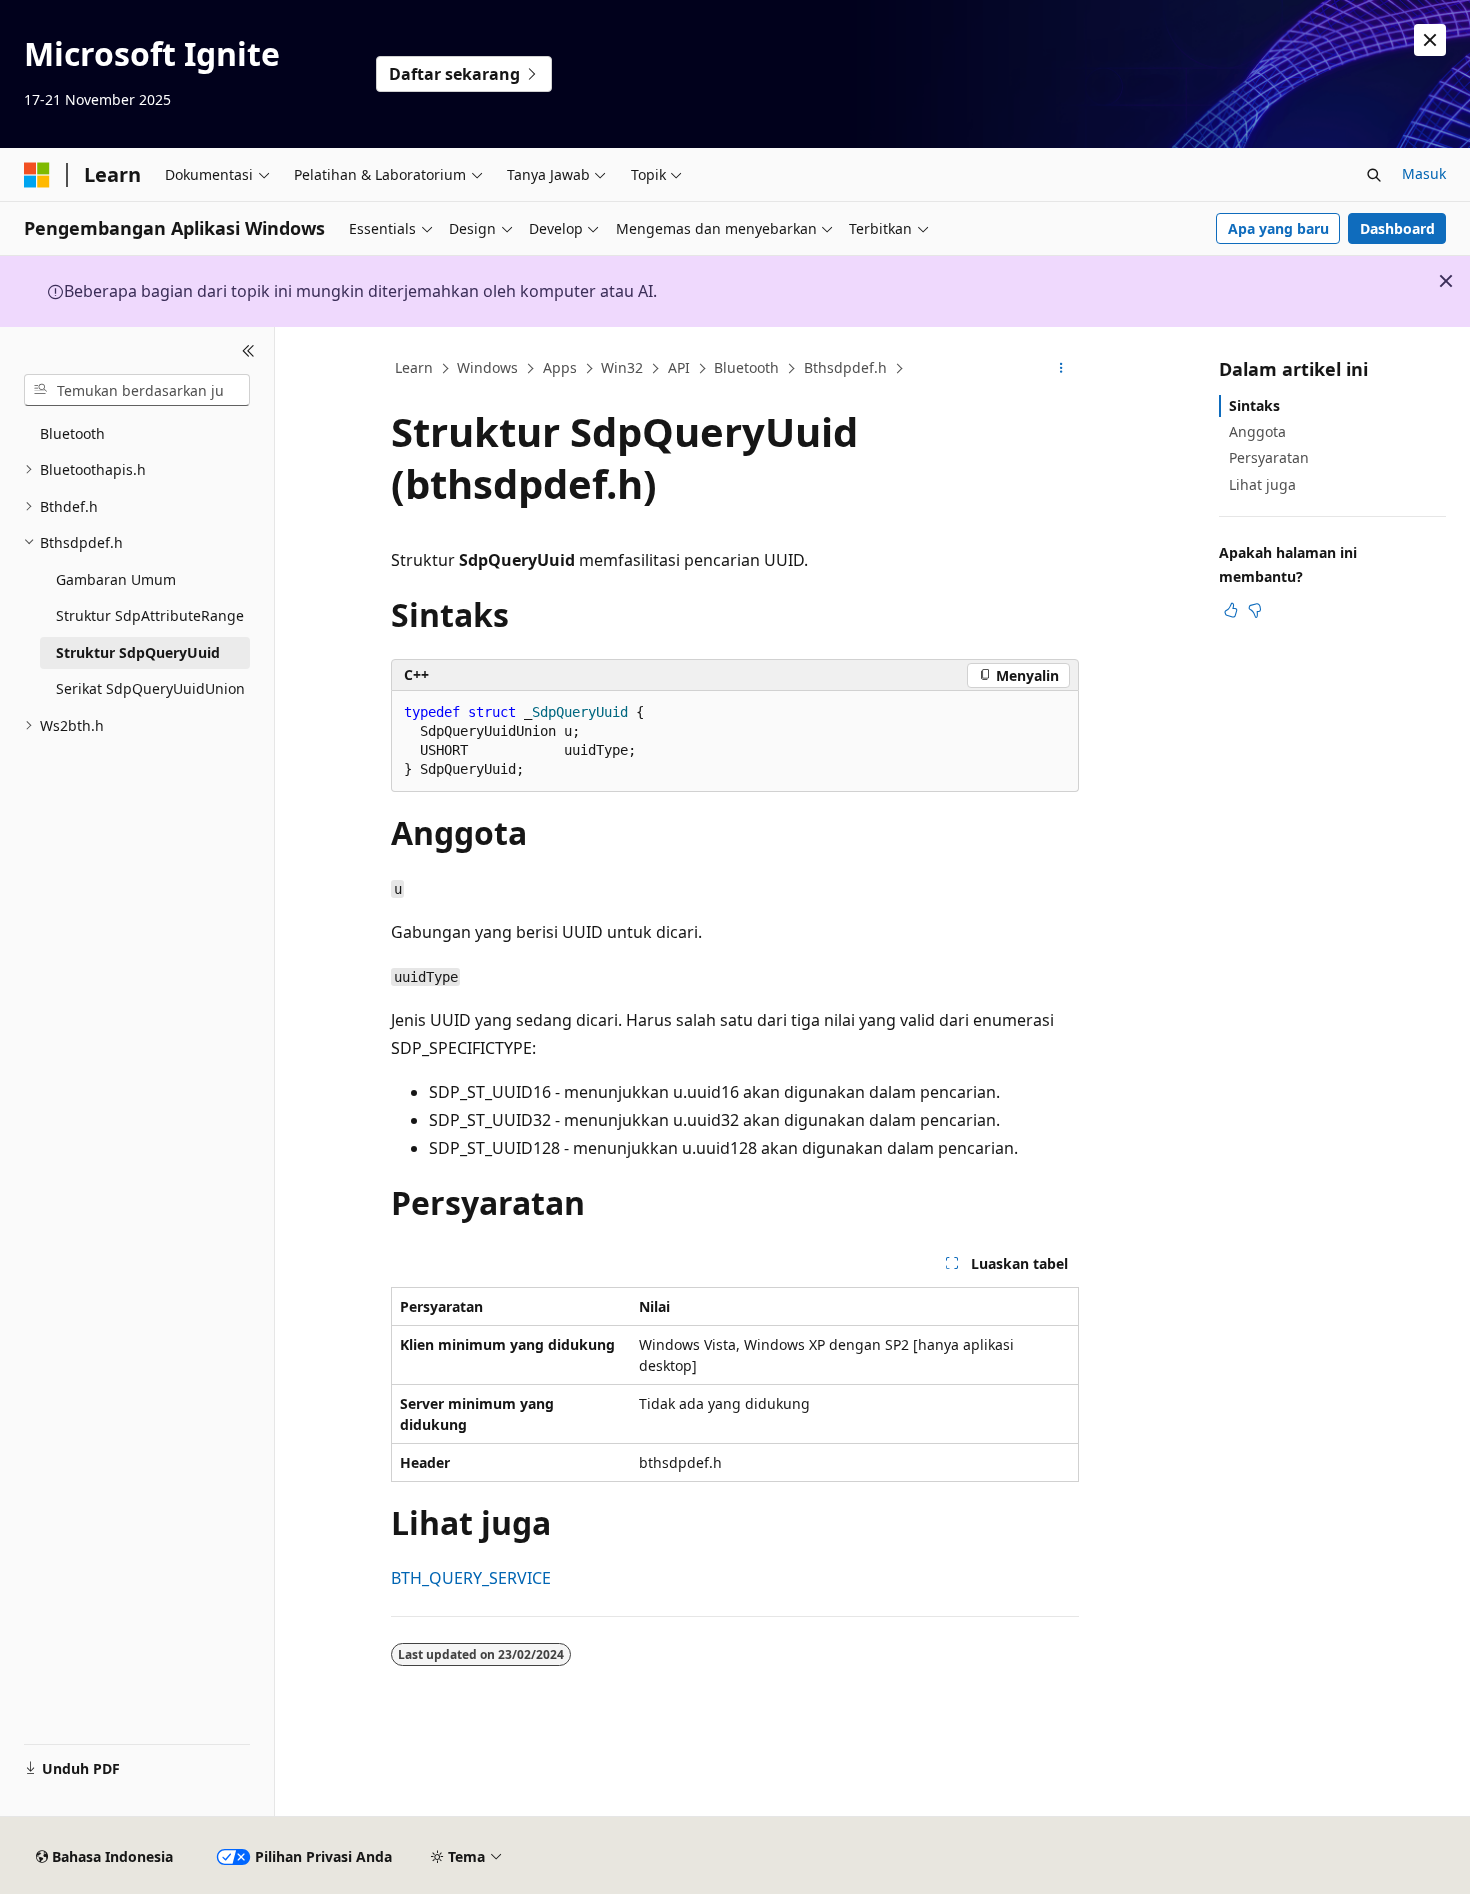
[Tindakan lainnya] (1061, 369)
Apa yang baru (1278, 228)
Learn (414, 367)
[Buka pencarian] (1374, 175)
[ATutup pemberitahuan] (1430, 40)
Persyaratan (1269, 457)
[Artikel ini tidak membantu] (1255, 610)
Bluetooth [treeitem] (72, 433)
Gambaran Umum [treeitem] (116, 579)
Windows (487, 367)
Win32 (622, 367)
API (679, 367)
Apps (560, 367)
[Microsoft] (37, 175)
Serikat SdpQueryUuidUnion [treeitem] (150, 688)
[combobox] (137, 390)
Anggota (1257, 431)
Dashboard (1397, 228)
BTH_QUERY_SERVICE (471, 1578)
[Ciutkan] (248, 351)
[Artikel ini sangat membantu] (1231, 610)
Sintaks (1254, 405)
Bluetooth (746, 367)
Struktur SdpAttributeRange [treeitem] (150, 615)
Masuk (1424, 173)
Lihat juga (1262, 484)
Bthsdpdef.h (845, 367)
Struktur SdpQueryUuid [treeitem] (138, 652)
